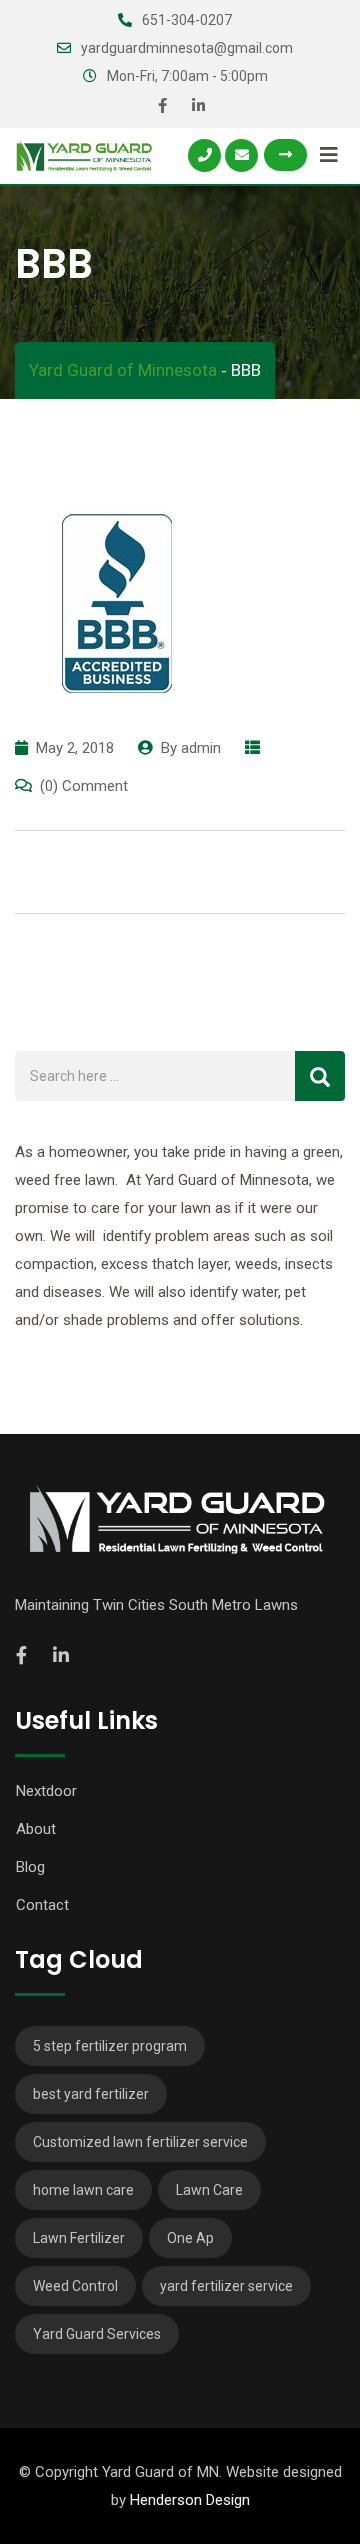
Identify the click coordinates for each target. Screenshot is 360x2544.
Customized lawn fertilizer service (140, 2142)
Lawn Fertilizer (79, 2238)
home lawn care (83, 2190)
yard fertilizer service (226, 2286)
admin (201, 748)
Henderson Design (190, 2500)
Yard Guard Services (97, 2334)
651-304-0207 (187, 20)
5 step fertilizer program (110, 2046)
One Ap (190, 2238)
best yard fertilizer (91, 2094)
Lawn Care (209, 2190)
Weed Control (75, 2286)
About (36, 1829)
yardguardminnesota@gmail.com (187, 48)
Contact (42, 1905)
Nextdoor (46, 1791)
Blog (30, 1867)
